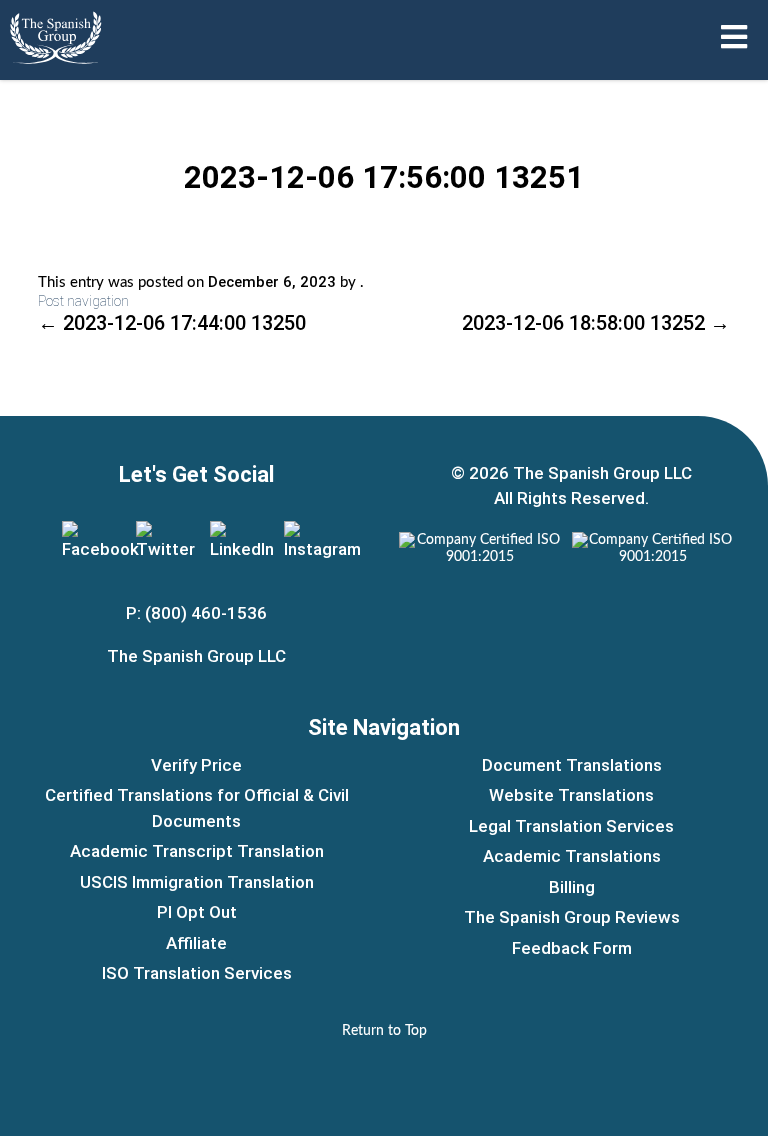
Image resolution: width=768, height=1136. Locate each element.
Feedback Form (572, 948)
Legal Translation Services (571, 826)
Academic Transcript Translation (197, 851)
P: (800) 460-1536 (196, 613)
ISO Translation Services (197, 973)
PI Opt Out (197, 912)
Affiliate (196, 943)
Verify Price (196, 765)
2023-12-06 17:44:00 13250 (172, 323)
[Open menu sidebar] (734, 37)
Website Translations (571, 795)
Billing (572, 887)
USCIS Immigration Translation (197, 882)
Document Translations (572, 765)
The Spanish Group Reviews (572, 917)
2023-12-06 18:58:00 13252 (596, 323)
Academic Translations (572, 856)
